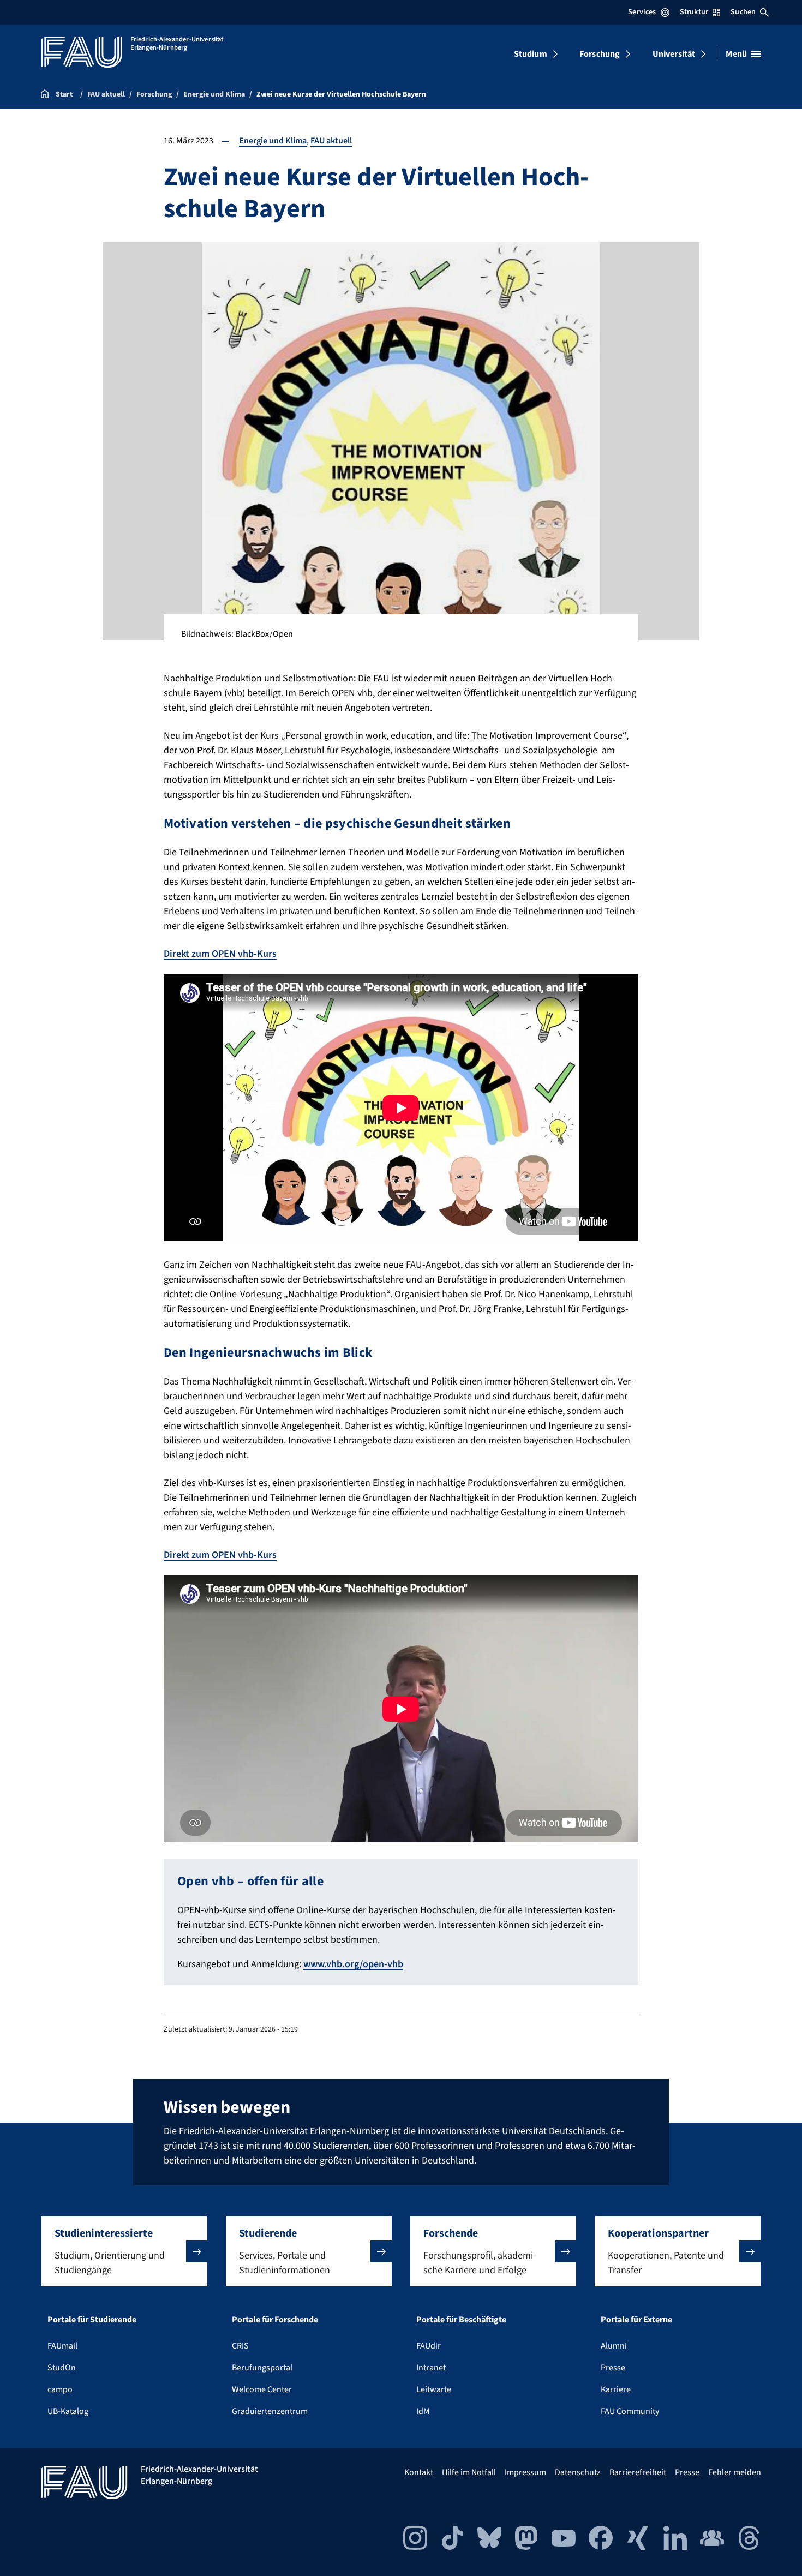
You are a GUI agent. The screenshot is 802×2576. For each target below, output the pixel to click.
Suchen (743, 12)
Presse (613, 2368)
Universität (674, 54)
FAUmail (62, 2346)
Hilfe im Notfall (469, 2472)
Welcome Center (262, 2389)
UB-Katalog (68, 2411)
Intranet (431, 2368)
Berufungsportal (262, 2368)
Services (642, 12)
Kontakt (419, 2472)
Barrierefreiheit (638, 2472)
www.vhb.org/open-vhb (353, 1964)
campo (60, 2389)
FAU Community (630, 2411)
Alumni (614, 2346)
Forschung (600, 54)
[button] (124, 2251)
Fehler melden (735, 2472)
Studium (531, 54)
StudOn (62, 2368)
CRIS (240, 2346)
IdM (423, 2411)
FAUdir (429, 2346)
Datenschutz (578, 2472)
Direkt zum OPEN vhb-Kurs (220, 954)
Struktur (694, 12)
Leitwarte (434, 2389)
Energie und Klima (273, 141)
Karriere (616, 2389)
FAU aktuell (331, 141)
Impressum (525, 2472)
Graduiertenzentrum (270, 2411)
